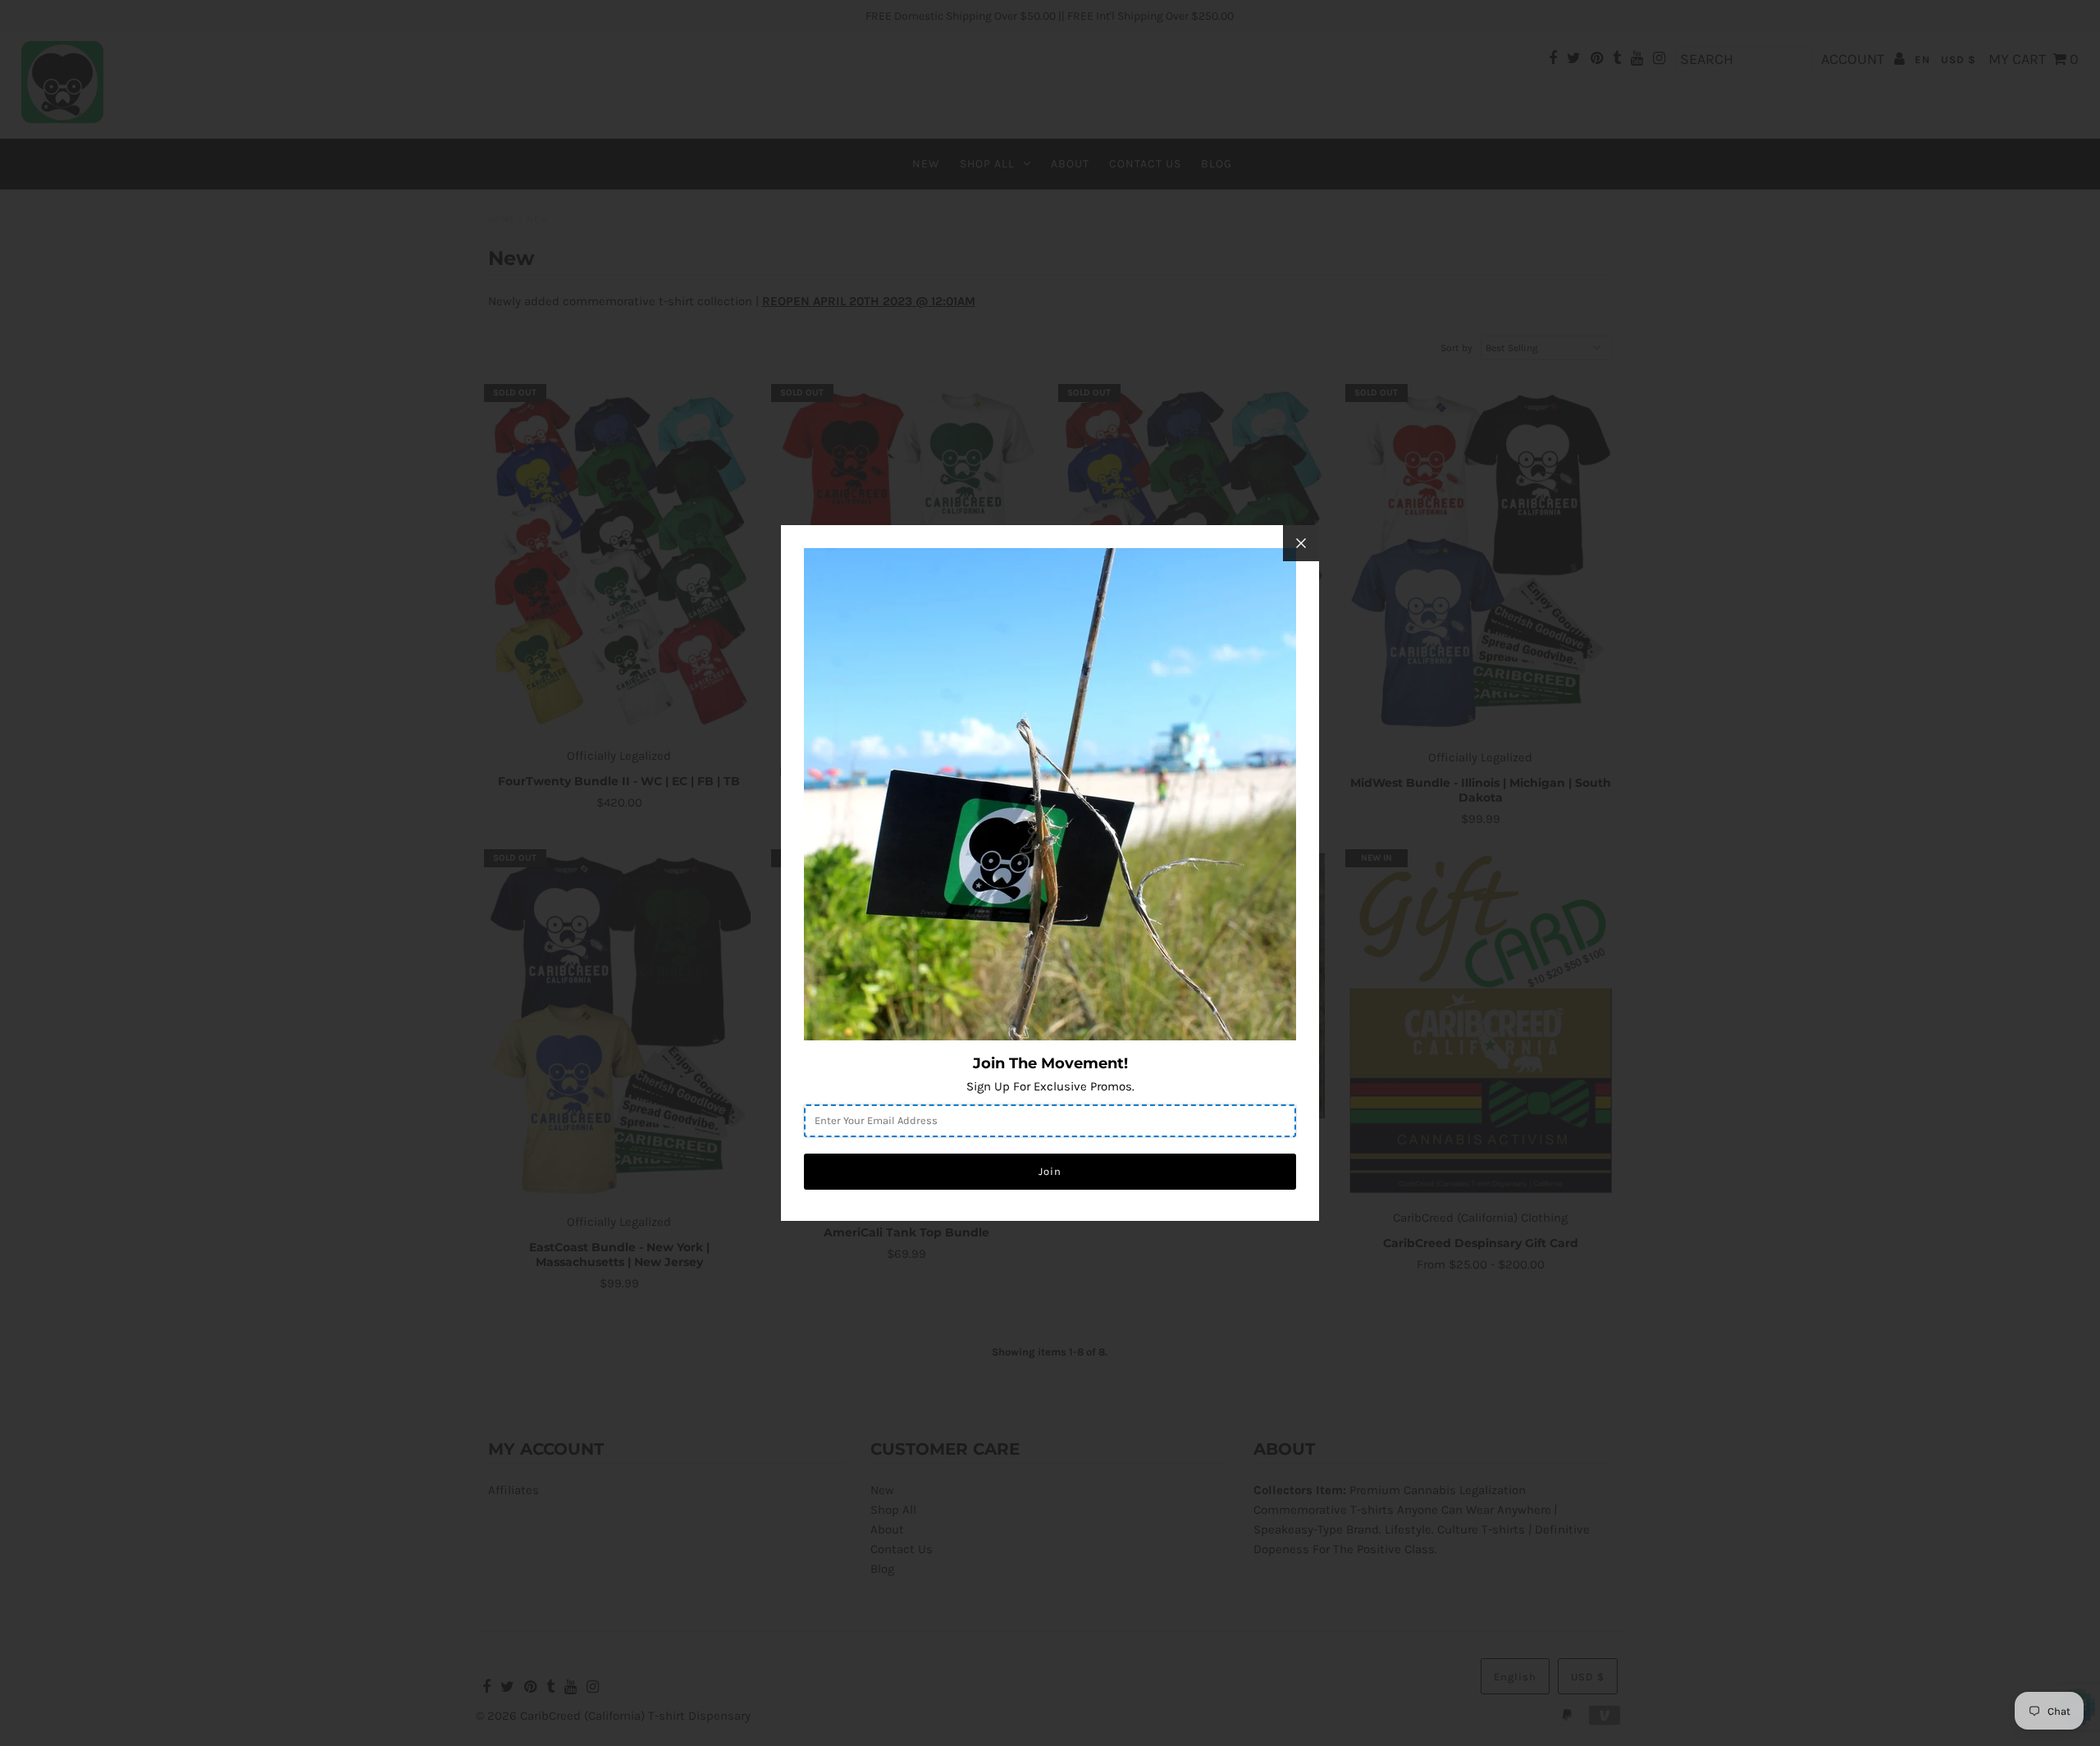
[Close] (1301, 543)
